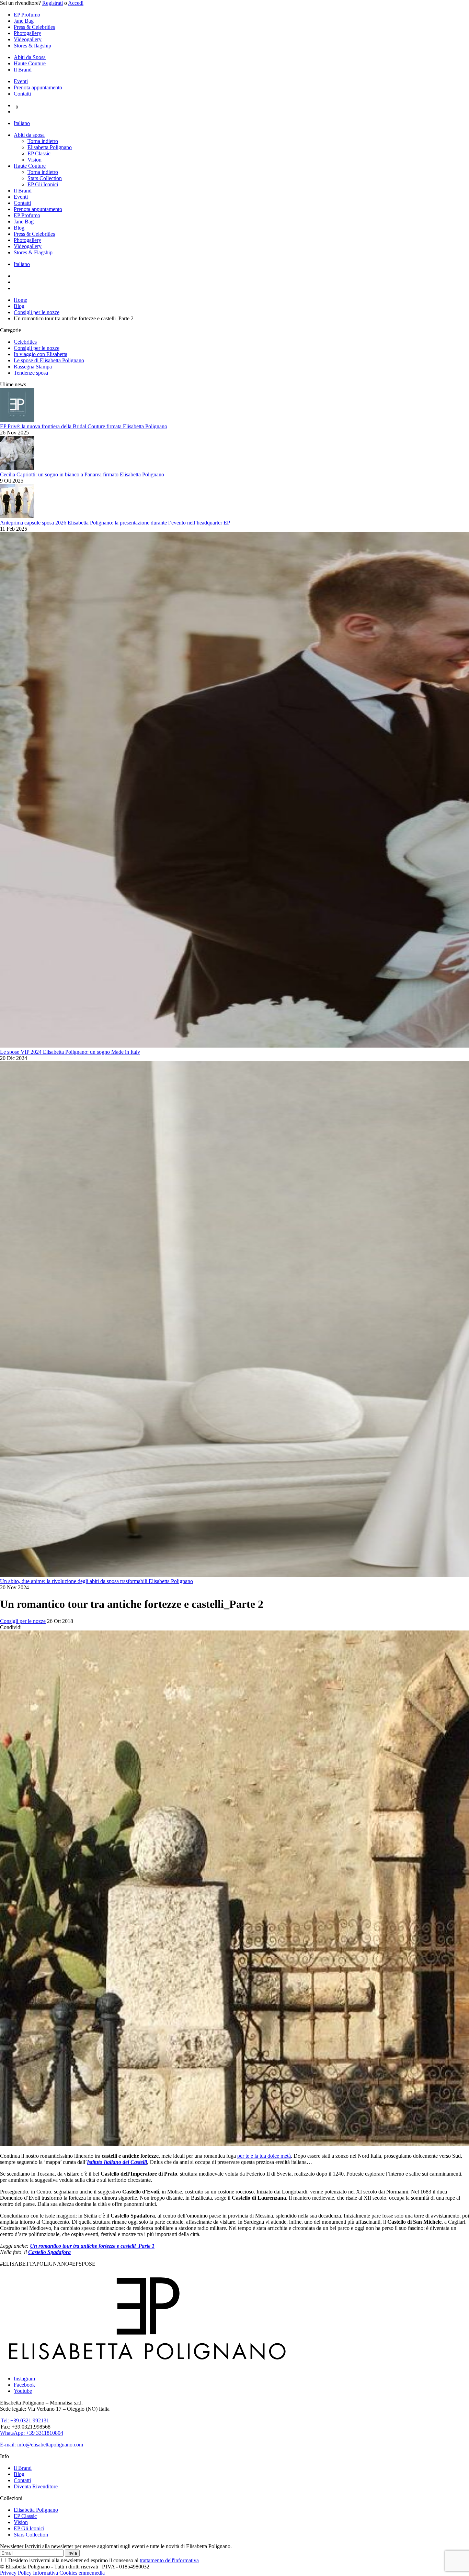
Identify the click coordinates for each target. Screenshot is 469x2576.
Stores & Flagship (33, 252)
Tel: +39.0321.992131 (25, 2420)
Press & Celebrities (34, 27)
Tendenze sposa (31, 373)
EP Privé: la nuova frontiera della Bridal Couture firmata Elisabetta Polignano (84, 426)
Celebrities (25, 342)
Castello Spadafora (49, 2252)
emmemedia (92, 2573)
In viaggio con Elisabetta (41, 354)
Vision (35, 160)
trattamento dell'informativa (169, 2560)
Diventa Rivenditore (36, 2486)
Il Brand (23, 70)
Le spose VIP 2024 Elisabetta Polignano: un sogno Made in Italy (70, 1052)
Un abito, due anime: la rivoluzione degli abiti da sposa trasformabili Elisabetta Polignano (96, 1581)
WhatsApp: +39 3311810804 (32, 2433)
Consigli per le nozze (37, 348)
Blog (19, 228)
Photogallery (27, 33)
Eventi (21, 81)
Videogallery (28, 39)
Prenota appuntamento (38, 87)
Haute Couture (30, 63)
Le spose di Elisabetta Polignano (49, 360)
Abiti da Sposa (30, 57)
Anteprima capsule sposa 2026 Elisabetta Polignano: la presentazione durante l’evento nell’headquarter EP (115, 523)
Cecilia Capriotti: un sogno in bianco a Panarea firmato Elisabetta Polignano (82, 474)
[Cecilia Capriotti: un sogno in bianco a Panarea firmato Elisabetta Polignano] (17, 468)
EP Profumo (27, 15)
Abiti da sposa (29, 135)
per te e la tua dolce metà (264, 2156)
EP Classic (39, 153)
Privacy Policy (16, 2573)
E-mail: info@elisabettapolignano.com (42, 2445)
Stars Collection (45, 178)
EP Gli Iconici (43, 184)
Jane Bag (24, 21)
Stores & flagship (32, 46)
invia (72, 2553)
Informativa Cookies (55, 2573)
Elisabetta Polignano (50, 147)
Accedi (76, 3)
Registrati (53, 3)
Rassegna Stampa (33, 367)
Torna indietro (43, 141)
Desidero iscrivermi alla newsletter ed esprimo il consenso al (103, 2560)
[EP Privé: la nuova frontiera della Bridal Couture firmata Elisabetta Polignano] (17, 420)
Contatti (22, 94)
